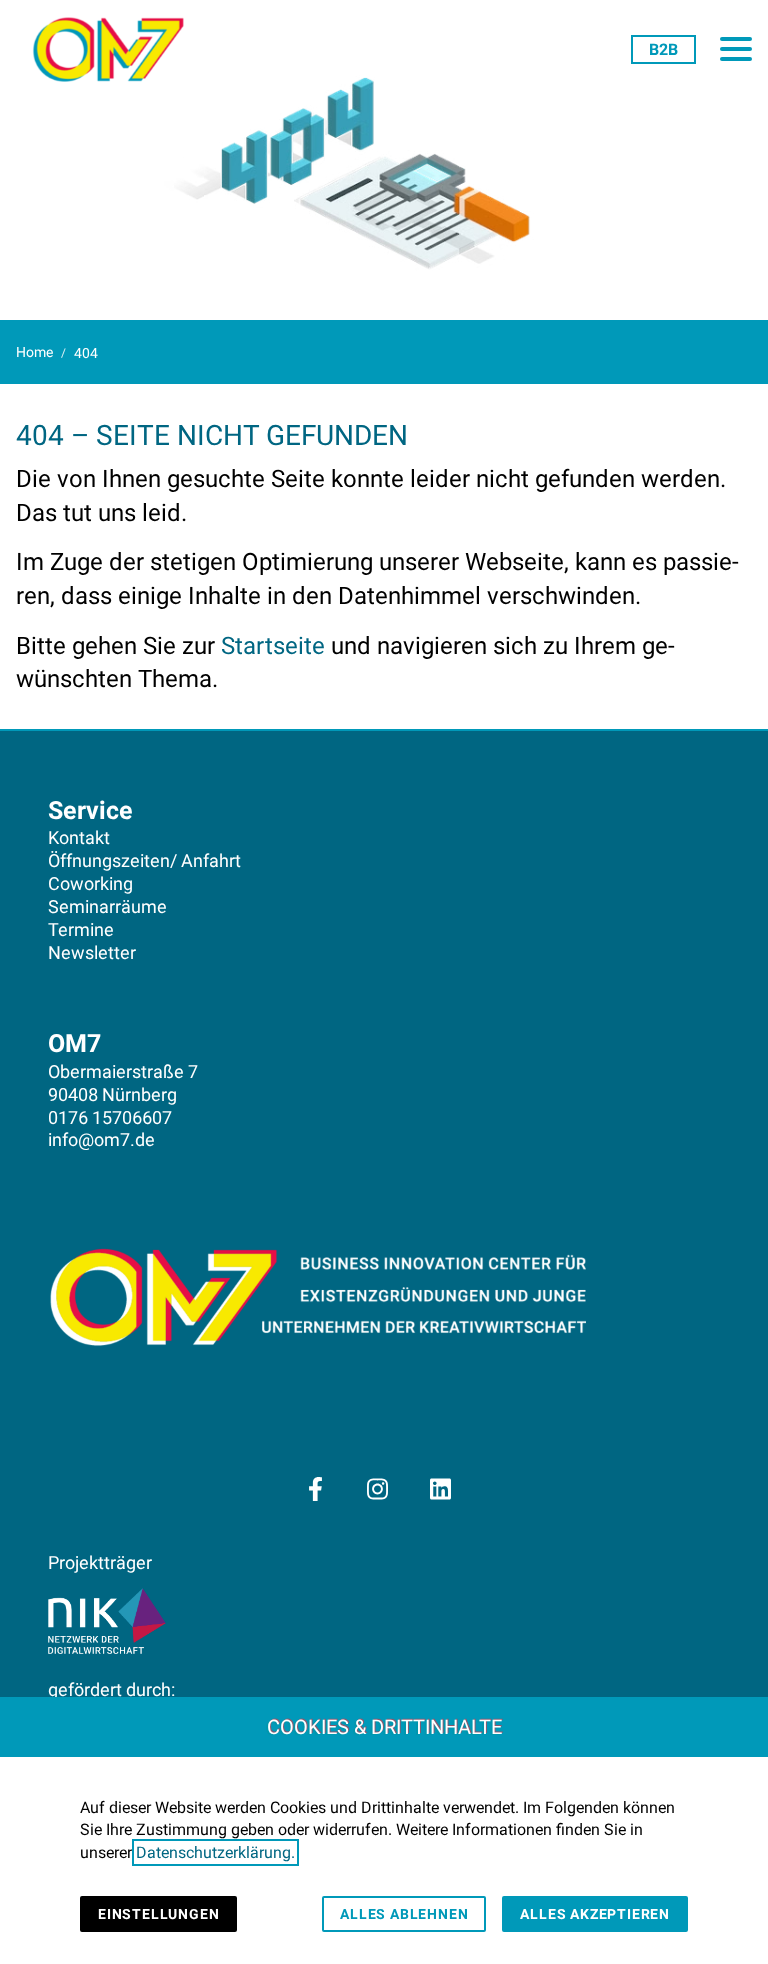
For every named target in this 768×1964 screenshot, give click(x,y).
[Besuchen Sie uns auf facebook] (315, 1489)
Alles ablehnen (404, 1914)
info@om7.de (101, 1140)
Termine (81, 930)
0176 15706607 (110, 1118)
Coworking (90, 884)
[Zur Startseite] (108, 50)
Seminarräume (107, 907)
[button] (736, 49)
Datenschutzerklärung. (215, 1852)
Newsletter (92, 953)
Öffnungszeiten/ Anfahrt (144, 861)
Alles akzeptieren (595, 1914)
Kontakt (79, 838)
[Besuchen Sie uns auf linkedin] (440, 1489)
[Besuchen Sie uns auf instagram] (378, 1489)
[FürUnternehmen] (663, 49)
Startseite (273, 646)
